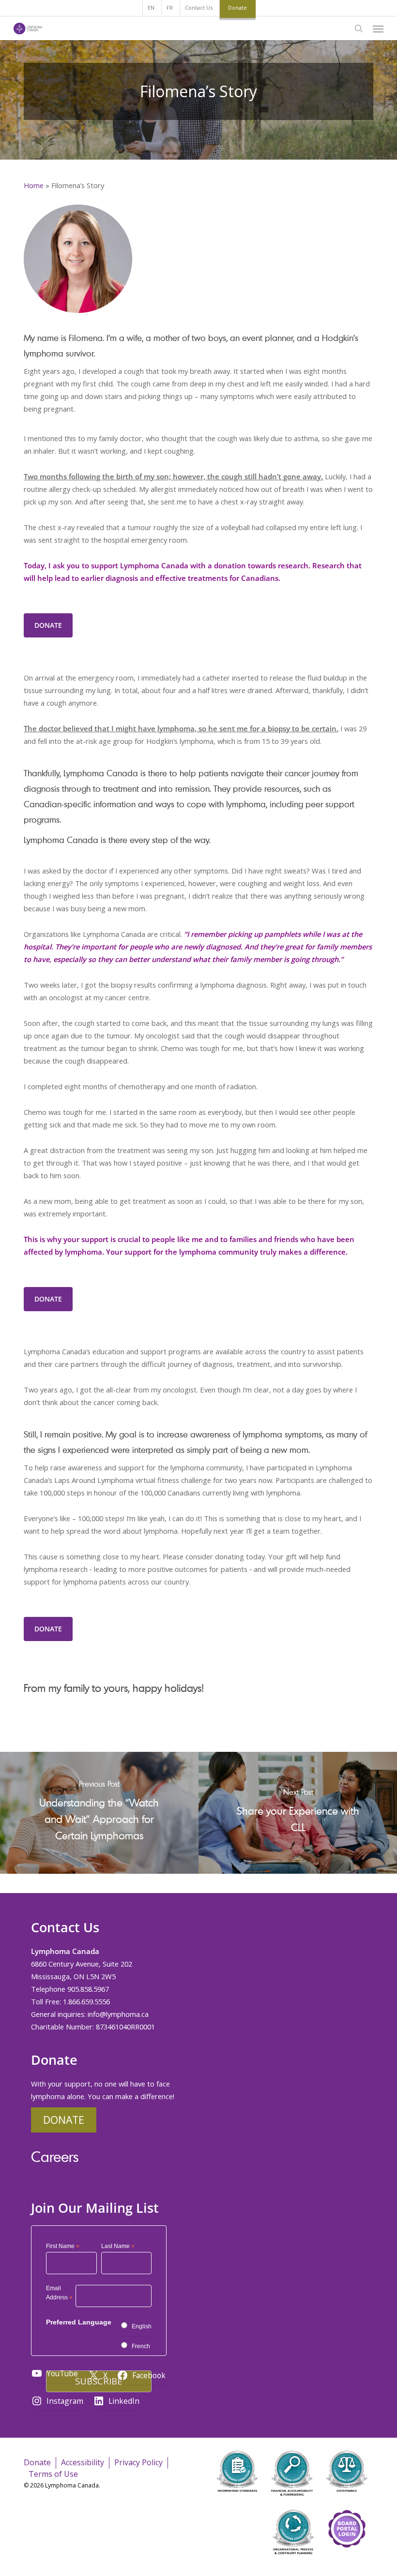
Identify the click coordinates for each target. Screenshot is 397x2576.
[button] (378, 29)
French (141, 2346)
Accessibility (83, 2462)
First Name (63, 2246)
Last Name (118, 2246)
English (142, 2326)
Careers (55, 2156)
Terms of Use (53, 2474)
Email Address (59, 2294)
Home (34, 185)
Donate (64, 2120)
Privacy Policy (138, 2462)
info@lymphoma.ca (118, 2014)
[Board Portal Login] (347, 2561)
